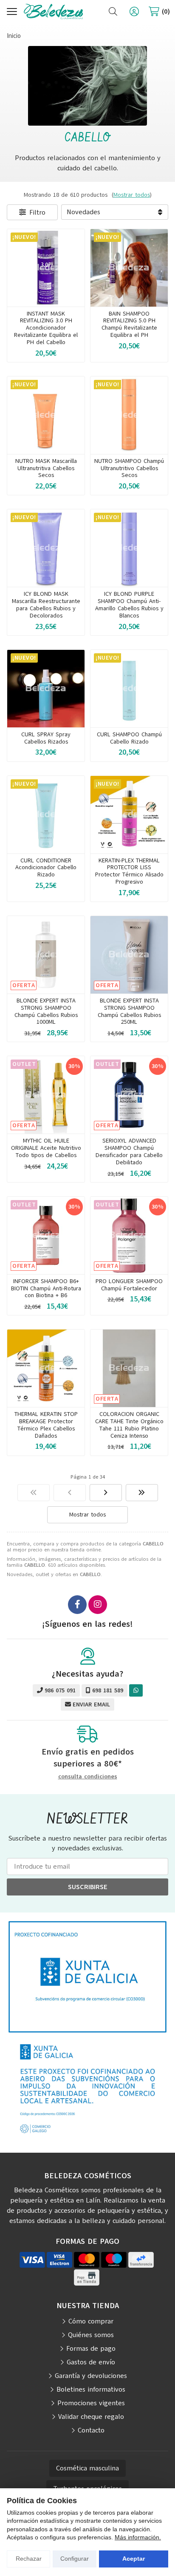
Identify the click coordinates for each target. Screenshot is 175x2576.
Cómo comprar (91, 2321)
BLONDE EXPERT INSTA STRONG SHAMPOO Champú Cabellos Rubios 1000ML (46, 1011)
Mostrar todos (132, 195)
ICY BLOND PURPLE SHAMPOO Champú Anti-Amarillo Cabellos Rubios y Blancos (129, 605)
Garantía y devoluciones (91, 2376)
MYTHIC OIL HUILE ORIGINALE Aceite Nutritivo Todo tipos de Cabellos (46, 1148)
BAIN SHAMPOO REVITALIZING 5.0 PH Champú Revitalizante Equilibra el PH (129, 324)
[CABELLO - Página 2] (106, 1493)
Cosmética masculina (87, 2468)
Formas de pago (91, 2349)
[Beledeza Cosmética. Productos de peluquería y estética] (54, 12)
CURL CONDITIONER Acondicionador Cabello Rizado (46, 868)
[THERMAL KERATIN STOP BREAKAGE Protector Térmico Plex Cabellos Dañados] (46, 1368)
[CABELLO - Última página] (142, 1493)
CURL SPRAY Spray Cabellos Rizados (46, 738)
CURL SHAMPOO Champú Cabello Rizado (129, 738)
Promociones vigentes (91, 2403)
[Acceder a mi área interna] (134, 11)
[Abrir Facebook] (77, 1605)
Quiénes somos (91, 2335)
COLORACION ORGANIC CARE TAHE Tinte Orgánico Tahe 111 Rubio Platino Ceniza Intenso (129, 1425)
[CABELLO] (34, 1493)
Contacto (91, 2430)
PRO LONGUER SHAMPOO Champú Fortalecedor (129, 1285)
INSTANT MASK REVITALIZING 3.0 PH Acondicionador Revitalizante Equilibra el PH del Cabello (46, 328)
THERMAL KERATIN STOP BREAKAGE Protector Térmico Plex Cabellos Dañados (46, 1425)
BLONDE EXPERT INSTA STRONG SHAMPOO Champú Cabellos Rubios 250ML (129, 1011)
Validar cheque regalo (91, 2417)
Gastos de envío (91, 2362)
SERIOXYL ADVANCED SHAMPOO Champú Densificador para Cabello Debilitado (129, 1151)
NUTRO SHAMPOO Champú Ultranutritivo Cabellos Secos (129, 468)
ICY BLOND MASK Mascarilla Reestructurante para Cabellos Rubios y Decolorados (46, 605)
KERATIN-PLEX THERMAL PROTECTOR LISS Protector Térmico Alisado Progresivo (129, 871)
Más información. (138, 2537)
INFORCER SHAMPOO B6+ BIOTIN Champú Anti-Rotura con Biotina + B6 (46, 1288)
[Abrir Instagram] (98, 1605)
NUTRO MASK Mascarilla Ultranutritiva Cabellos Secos (46, 468)
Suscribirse (88, 1887)
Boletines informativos (91, 2389)
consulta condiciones (88, 1777)
